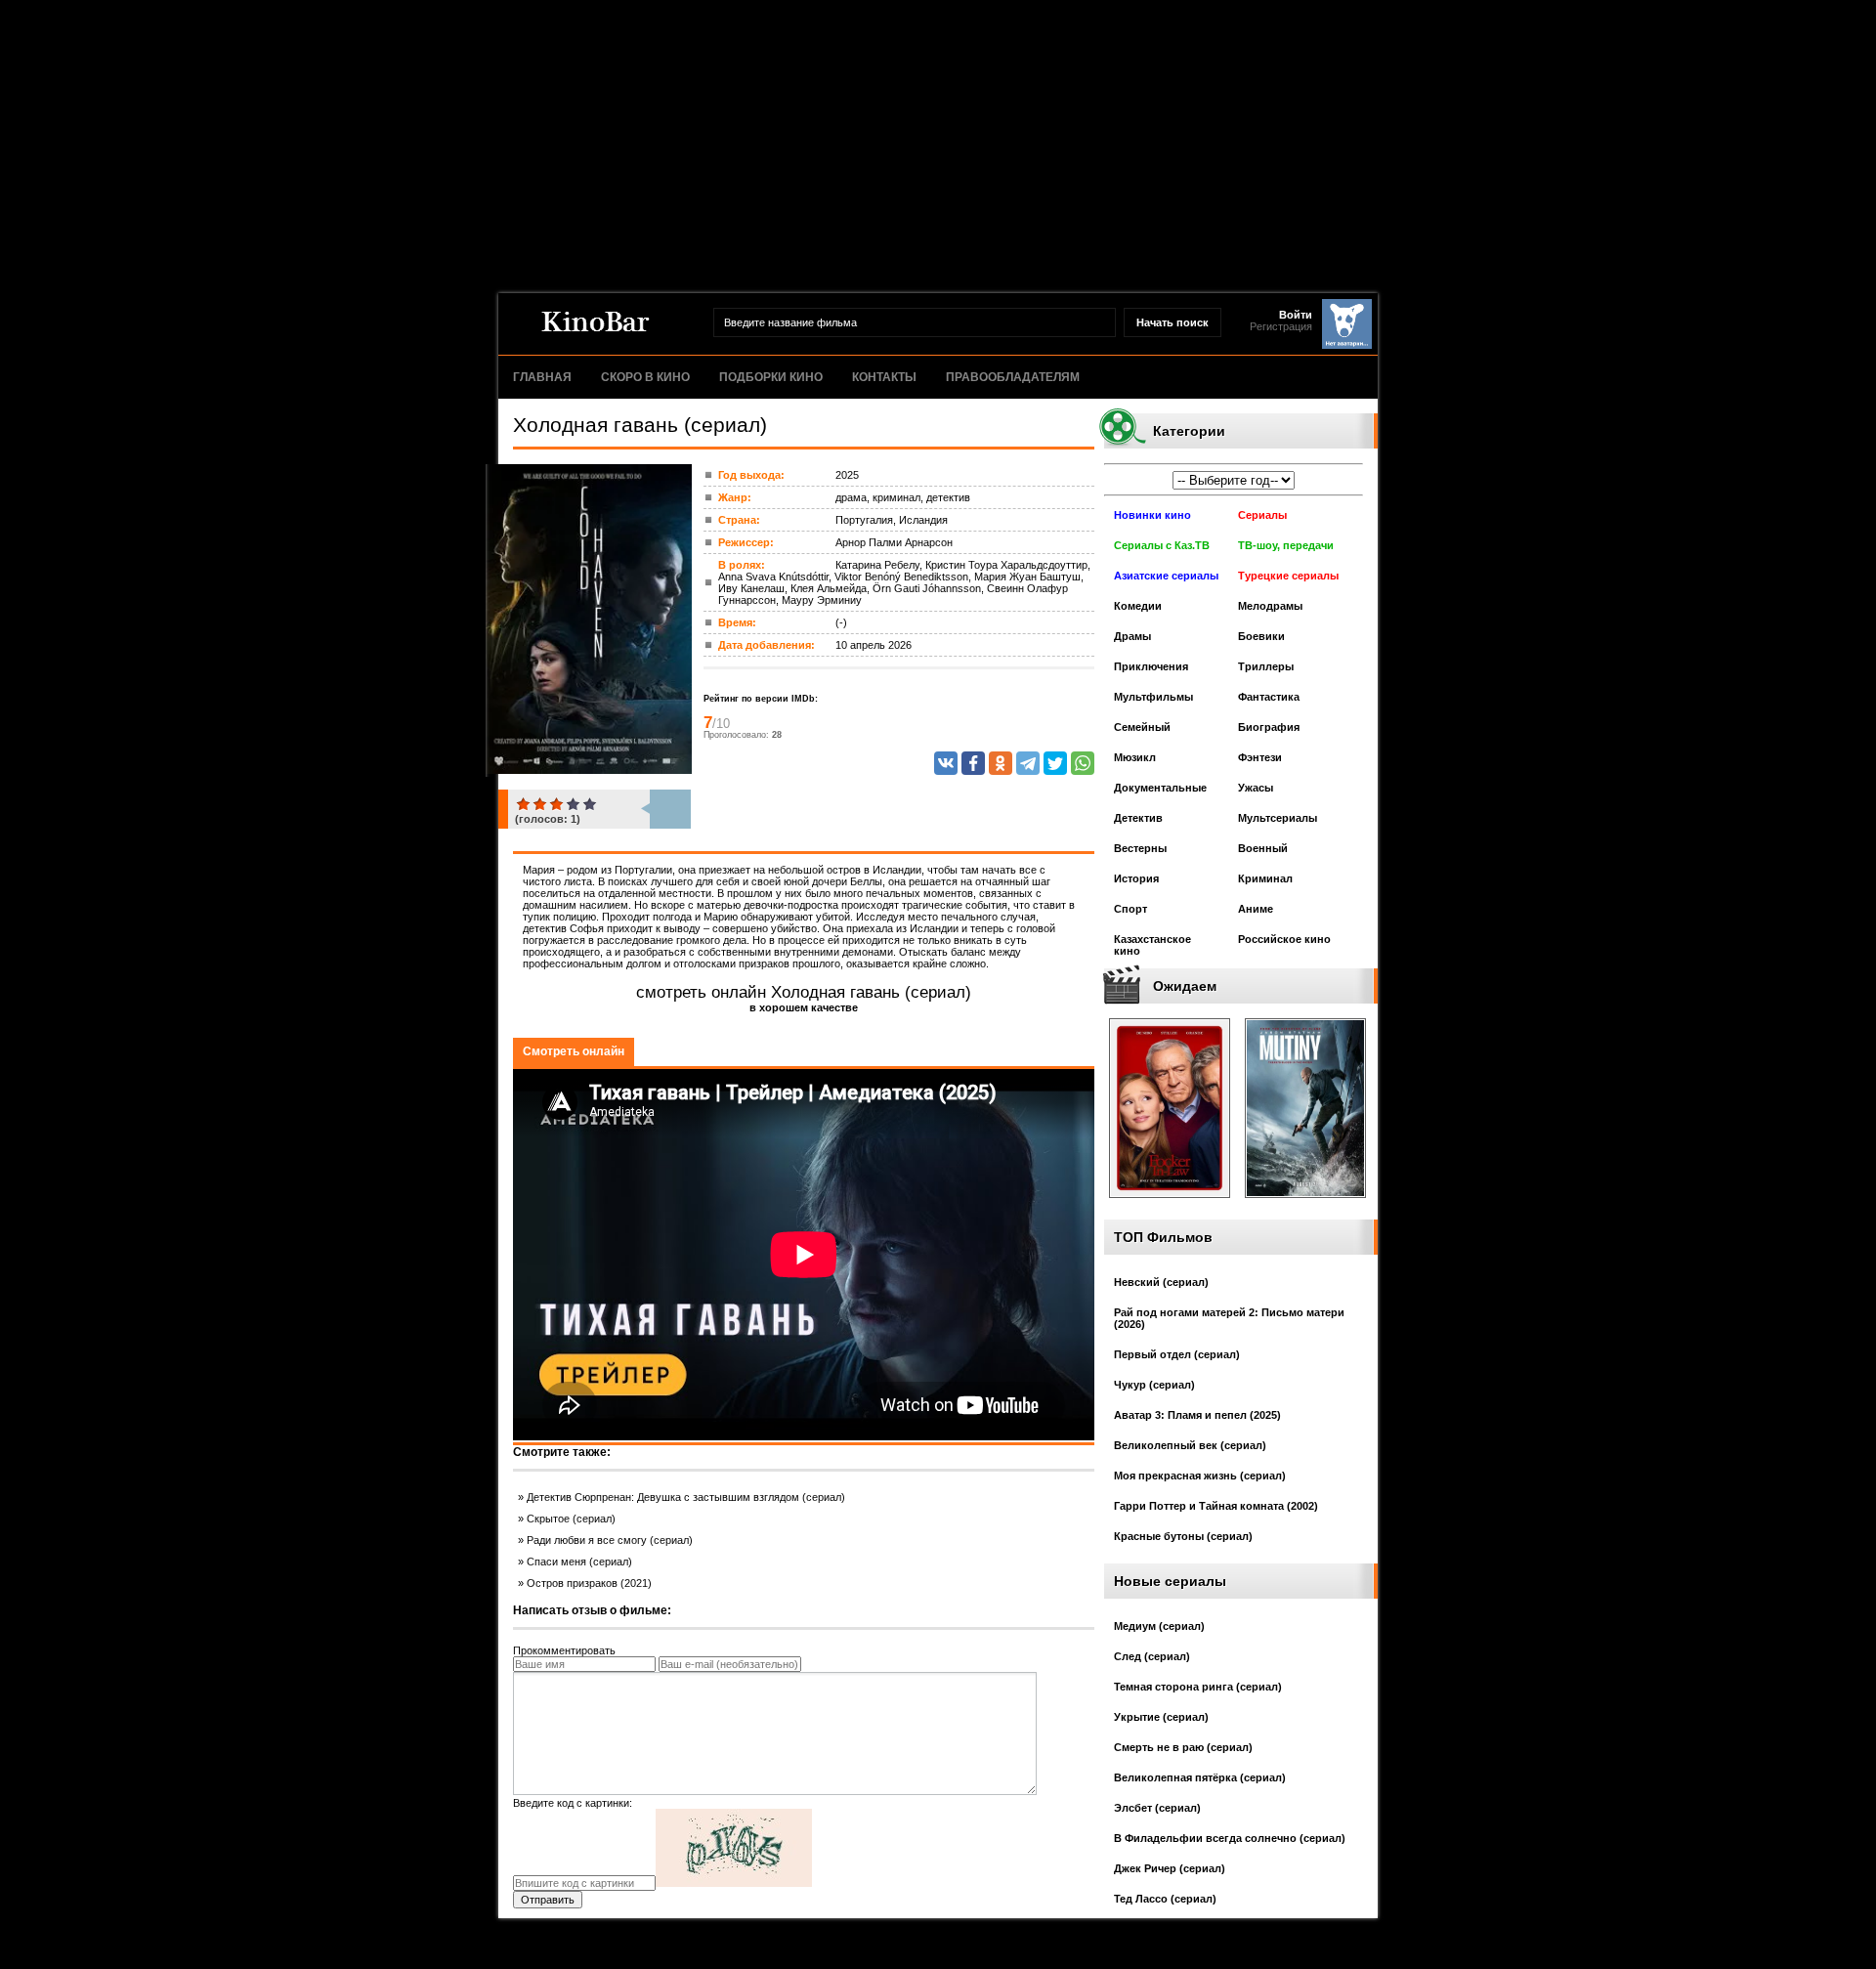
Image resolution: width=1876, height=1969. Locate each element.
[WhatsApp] (1083, 763)
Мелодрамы (1270, 606)
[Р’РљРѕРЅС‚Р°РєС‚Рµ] (946, 763)
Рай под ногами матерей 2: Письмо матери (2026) (1229, 1318)
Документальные (1160, 788)
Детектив (1138, 818)
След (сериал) (1152, 1656)
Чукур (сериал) (1154, 1385)
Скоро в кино (645, 377)
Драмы (1132, 636)
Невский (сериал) (1161, 1282)
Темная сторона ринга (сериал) (1198, 1687)
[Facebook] (973, 763)
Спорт (1130, 909)
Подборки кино (771, 377)
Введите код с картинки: (573, 1803)
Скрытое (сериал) (571, 1519)
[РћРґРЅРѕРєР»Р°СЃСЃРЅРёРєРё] (1001, 763)
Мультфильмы (1153, 697)
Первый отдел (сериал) (1177, 1354)
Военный (1263, 848)
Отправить (548, 1900)
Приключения (1151, 666)
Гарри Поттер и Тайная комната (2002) (1216, 1506)
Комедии (1138, 606)
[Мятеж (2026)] (1305, 1204)
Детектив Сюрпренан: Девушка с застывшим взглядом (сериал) (686, 1497)
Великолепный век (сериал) (1190, 1445)
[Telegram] (1028, 763)
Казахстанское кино (1152, 945)
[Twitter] (1055, 763)
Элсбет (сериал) (1157, 1808)
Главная (542, 377)
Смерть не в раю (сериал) (1183, 1747)
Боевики (1261, 636)
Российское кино (1284, 939)
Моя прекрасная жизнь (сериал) (1200, 1476)
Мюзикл (1135, 757)
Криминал (1265, 878)
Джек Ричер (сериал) (1170, 1868)
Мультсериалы (1278, 818)
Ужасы (1256, 788)
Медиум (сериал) (1159, 1626)
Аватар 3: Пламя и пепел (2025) (1197, 1415)
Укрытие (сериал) (1161, 1717)
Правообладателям (1013, 377)
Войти (1296, 315)
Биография (1269, 727)
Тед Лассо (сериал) (1165, 1899)
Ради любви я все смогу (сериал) (610, 1540)
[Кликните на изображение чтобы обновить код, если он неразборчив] (734, 1883)
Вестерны (1140, 848)
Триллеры (1266, 666)
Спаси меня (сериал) (579, 1562)
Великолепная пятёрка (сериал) (1200, 1777)
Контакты (884, 377)
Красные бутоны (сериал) (1183, 1536)
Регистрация (1281, 326)
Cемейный (1142, 727)
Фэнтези (1260, 757)
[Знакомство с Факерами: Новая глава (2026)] (1170, 1204)
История (1136, 878)
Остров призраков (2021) (589, 1583)
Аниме (1256, 909)
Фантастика (1269, 697)
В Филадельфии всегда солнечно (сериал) (1230, 1838)
